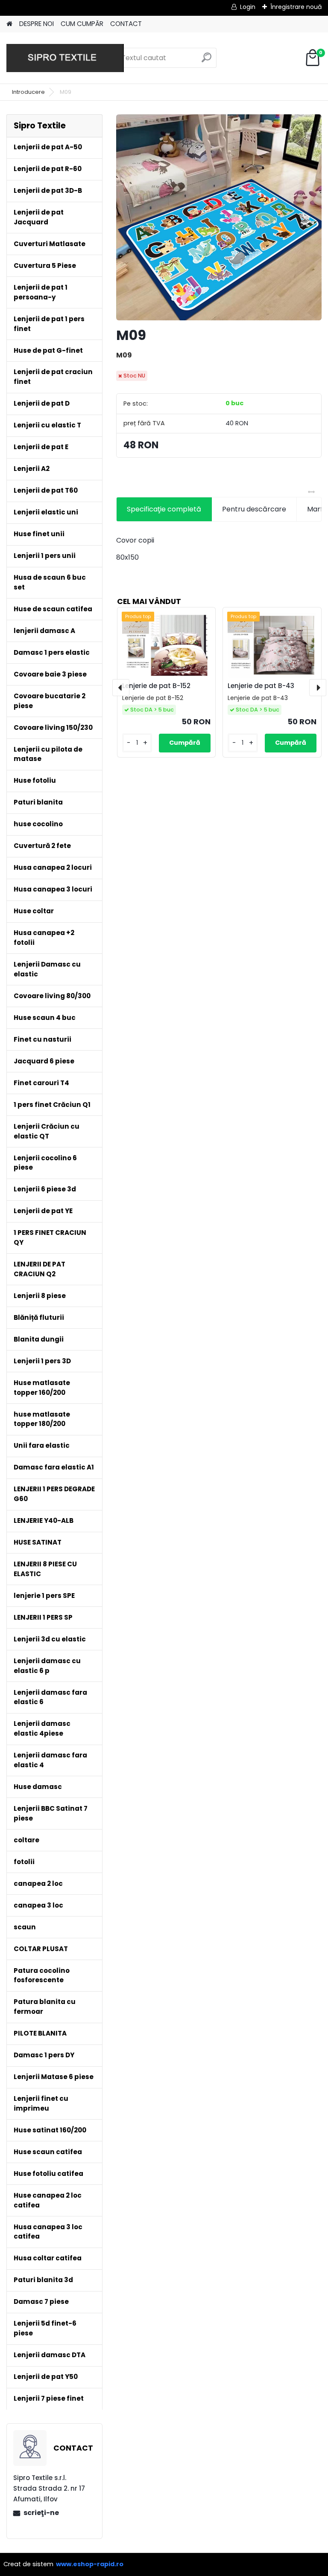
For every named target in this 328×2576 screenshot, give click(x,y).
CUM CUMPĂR (82, 24)
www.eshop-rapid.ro (90, 2564)
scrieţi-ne (41, 2513)
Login (248, 7)
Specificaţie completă (164, 509)
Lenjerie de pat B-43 (261, 686)
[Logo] (65, 58)
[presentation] (121, 688)
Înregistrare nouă (296, 7)
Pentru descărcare (254, 509)
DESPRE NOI (37, 24)
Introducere (28, 92)
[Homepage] (9, 24)
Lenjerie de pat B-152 (156, 686)
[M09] (219, 217)
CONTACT (126, 24)
